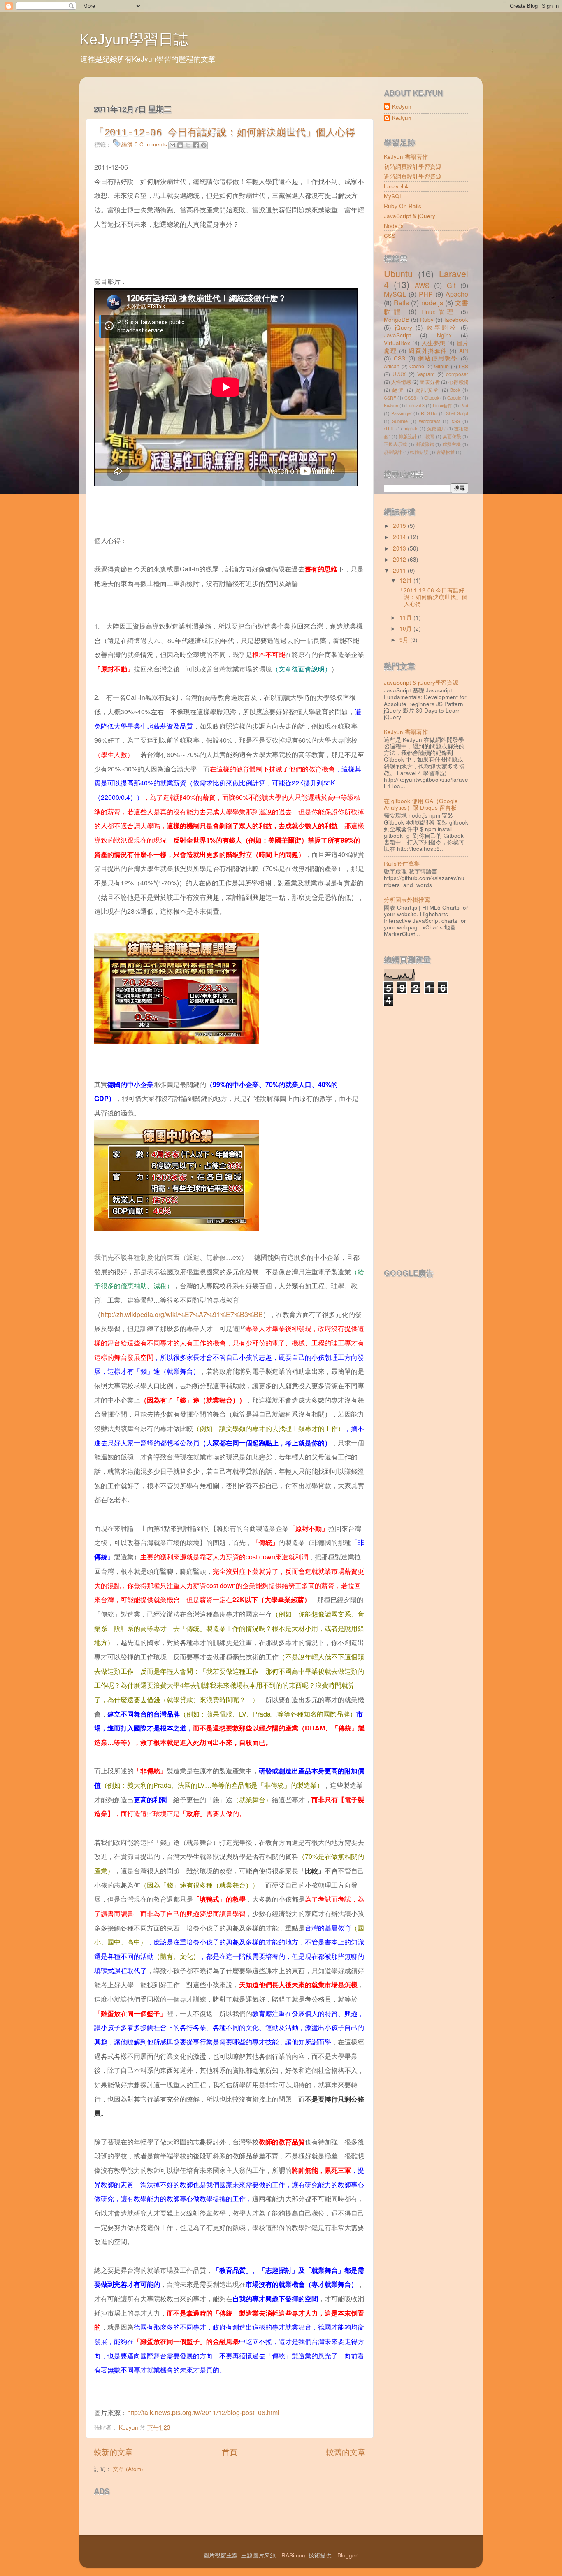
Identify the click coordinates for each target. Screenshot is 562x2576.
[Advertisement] (190, 2513)
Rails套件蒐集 (402, 863)
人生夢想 (433, 343)
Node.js (394, 226)
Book (455, 390)
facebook (456, 319)
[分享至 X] (188, 145)
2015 (400, 526)
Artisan (392, 366)
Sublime (400, 421)
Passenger (402, 413)
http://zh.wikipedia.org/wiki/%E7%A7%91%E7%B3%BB (182, 1314)
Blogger (347, 2555)
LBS (463, 366)
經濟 (127, 144)
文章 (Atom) (128, 2469)
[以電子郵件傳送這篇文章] (172, 145)
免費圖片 (437, 429)
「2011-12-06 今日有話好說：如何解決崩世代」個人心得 (225, 133)
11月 (406, 617)
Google (454, 398)
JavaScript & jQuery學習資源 (421, 682)
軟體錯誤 (419, 452)
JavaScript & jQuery (410, 216)
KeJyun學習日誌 (134, 39)
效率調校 (442, 327)
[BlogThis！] (180, 145)
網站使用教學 (438, 358)
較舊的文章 (346, 2452)
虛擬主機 (452, 444)
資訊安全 (427, 389)
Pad (464, 405)
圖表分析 (430, 382)
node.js (432, 302)
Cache (417, 366)
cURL (389, 429)
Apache (457, 294)
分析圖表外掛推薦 (407, 900)
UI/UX (399, 374)
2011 (400, 570)
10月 (406, 628)
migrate (411, 429)
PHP (426, 294)
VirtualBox (397, 343)
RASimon (293, 2555)
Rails (401, 302)
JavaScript (397, 335)
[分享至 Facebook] (196, 145)
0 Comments (151, 144)
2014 (400, 537)
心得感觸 (458, 382)
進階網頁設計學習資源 (413, 176)
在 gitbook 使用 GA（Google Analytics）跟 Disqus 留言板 (421, 804)
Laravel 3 (416, 405)
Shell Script (457, 413)
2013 (400, 548)
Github (441, 366)
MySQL (393, 196)
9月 (405, 640)
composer (457, 374)
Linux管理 (439, 312)
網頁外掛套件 (428, 351)
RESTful (429, 413)
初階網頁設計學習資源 (413, 166)
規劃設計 (393, 452)
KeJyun (402, 107)
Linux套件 (442, 405)
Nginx (444, 335)
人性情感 (401, 382)
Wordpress (430, 421)
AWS (422, 285)
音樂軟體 (446, 452)
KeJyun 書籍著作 (406, 157)
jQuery (404, 327)
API (464, 351)
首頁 (230, 2452)
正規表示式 (395, 444)
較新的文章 (113, 2452)
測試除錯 (425, 444)
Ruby (427, 319)
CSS (390, 236)
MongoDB (397, 319)
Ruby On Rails (403, 206)
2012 (400, 559)
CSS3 (410, 398)
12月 (406, 580)
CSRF (390, 398)
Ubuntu (398, 273)
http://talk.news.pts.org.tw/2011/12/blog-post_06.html (203, 2412)
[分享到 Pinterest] (204, 145)
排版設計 (408, 436)
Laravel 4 (396, 186)
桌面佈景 (452, 436)
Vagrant (426, 374)
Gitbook (432, 398)
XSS (456, 421)
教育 (430, 436)
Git (451, 285)
